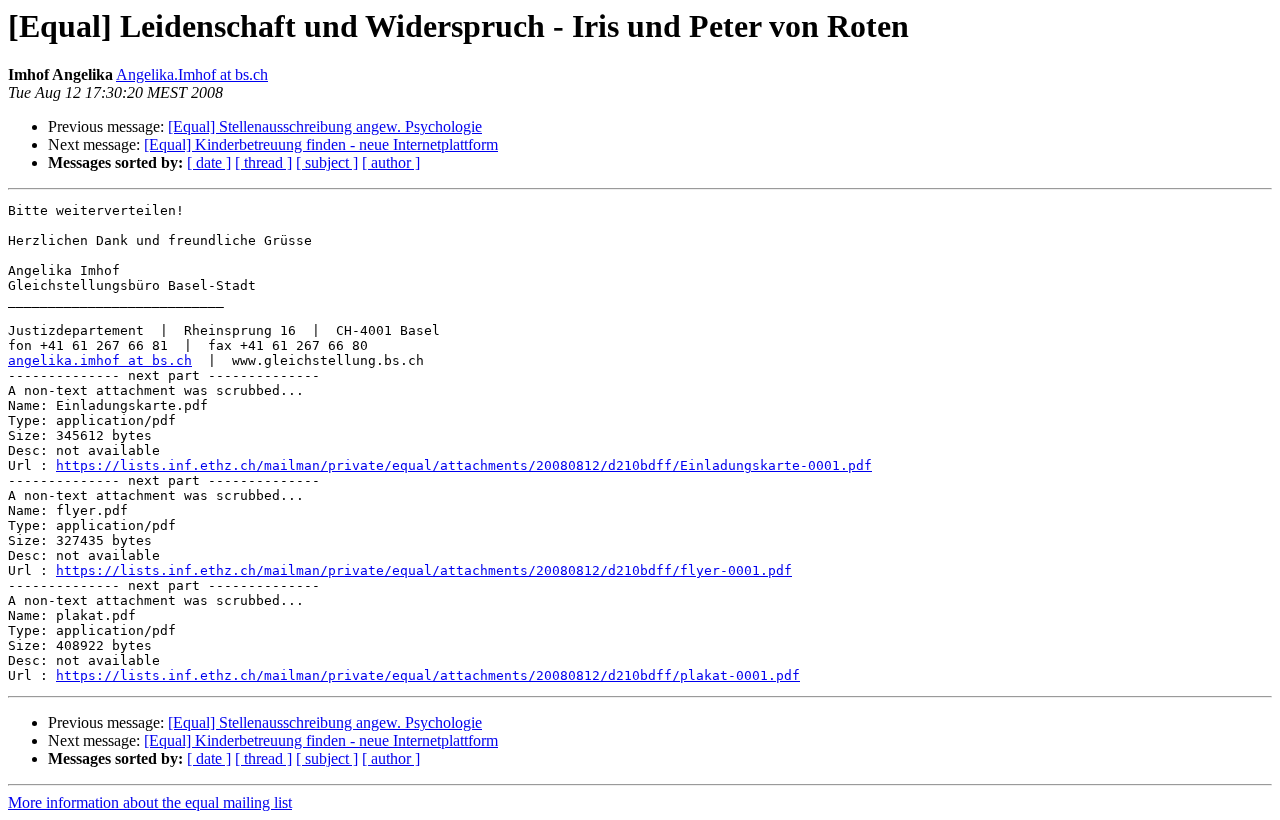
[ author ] (391, 162)
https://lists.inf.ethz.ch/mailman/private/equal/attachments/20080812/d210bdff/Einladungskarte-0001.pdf (464, 465)
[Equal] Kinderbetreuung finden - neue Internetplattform (321, 144)
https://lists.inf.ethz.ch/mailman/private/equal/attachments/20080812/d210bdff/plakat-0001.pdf (428, 675)
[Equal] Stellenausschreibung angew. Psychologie (325, 126)
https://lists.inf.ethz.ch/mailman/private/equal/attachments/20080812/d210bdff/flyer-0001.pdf (424, 570)
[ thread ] (263, 162)
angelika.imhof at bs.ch (100, 360)
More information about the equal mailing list (150, 802)
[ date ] (209, 162)
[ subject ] (327, 162)
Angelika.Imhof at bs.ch (192, 74)
